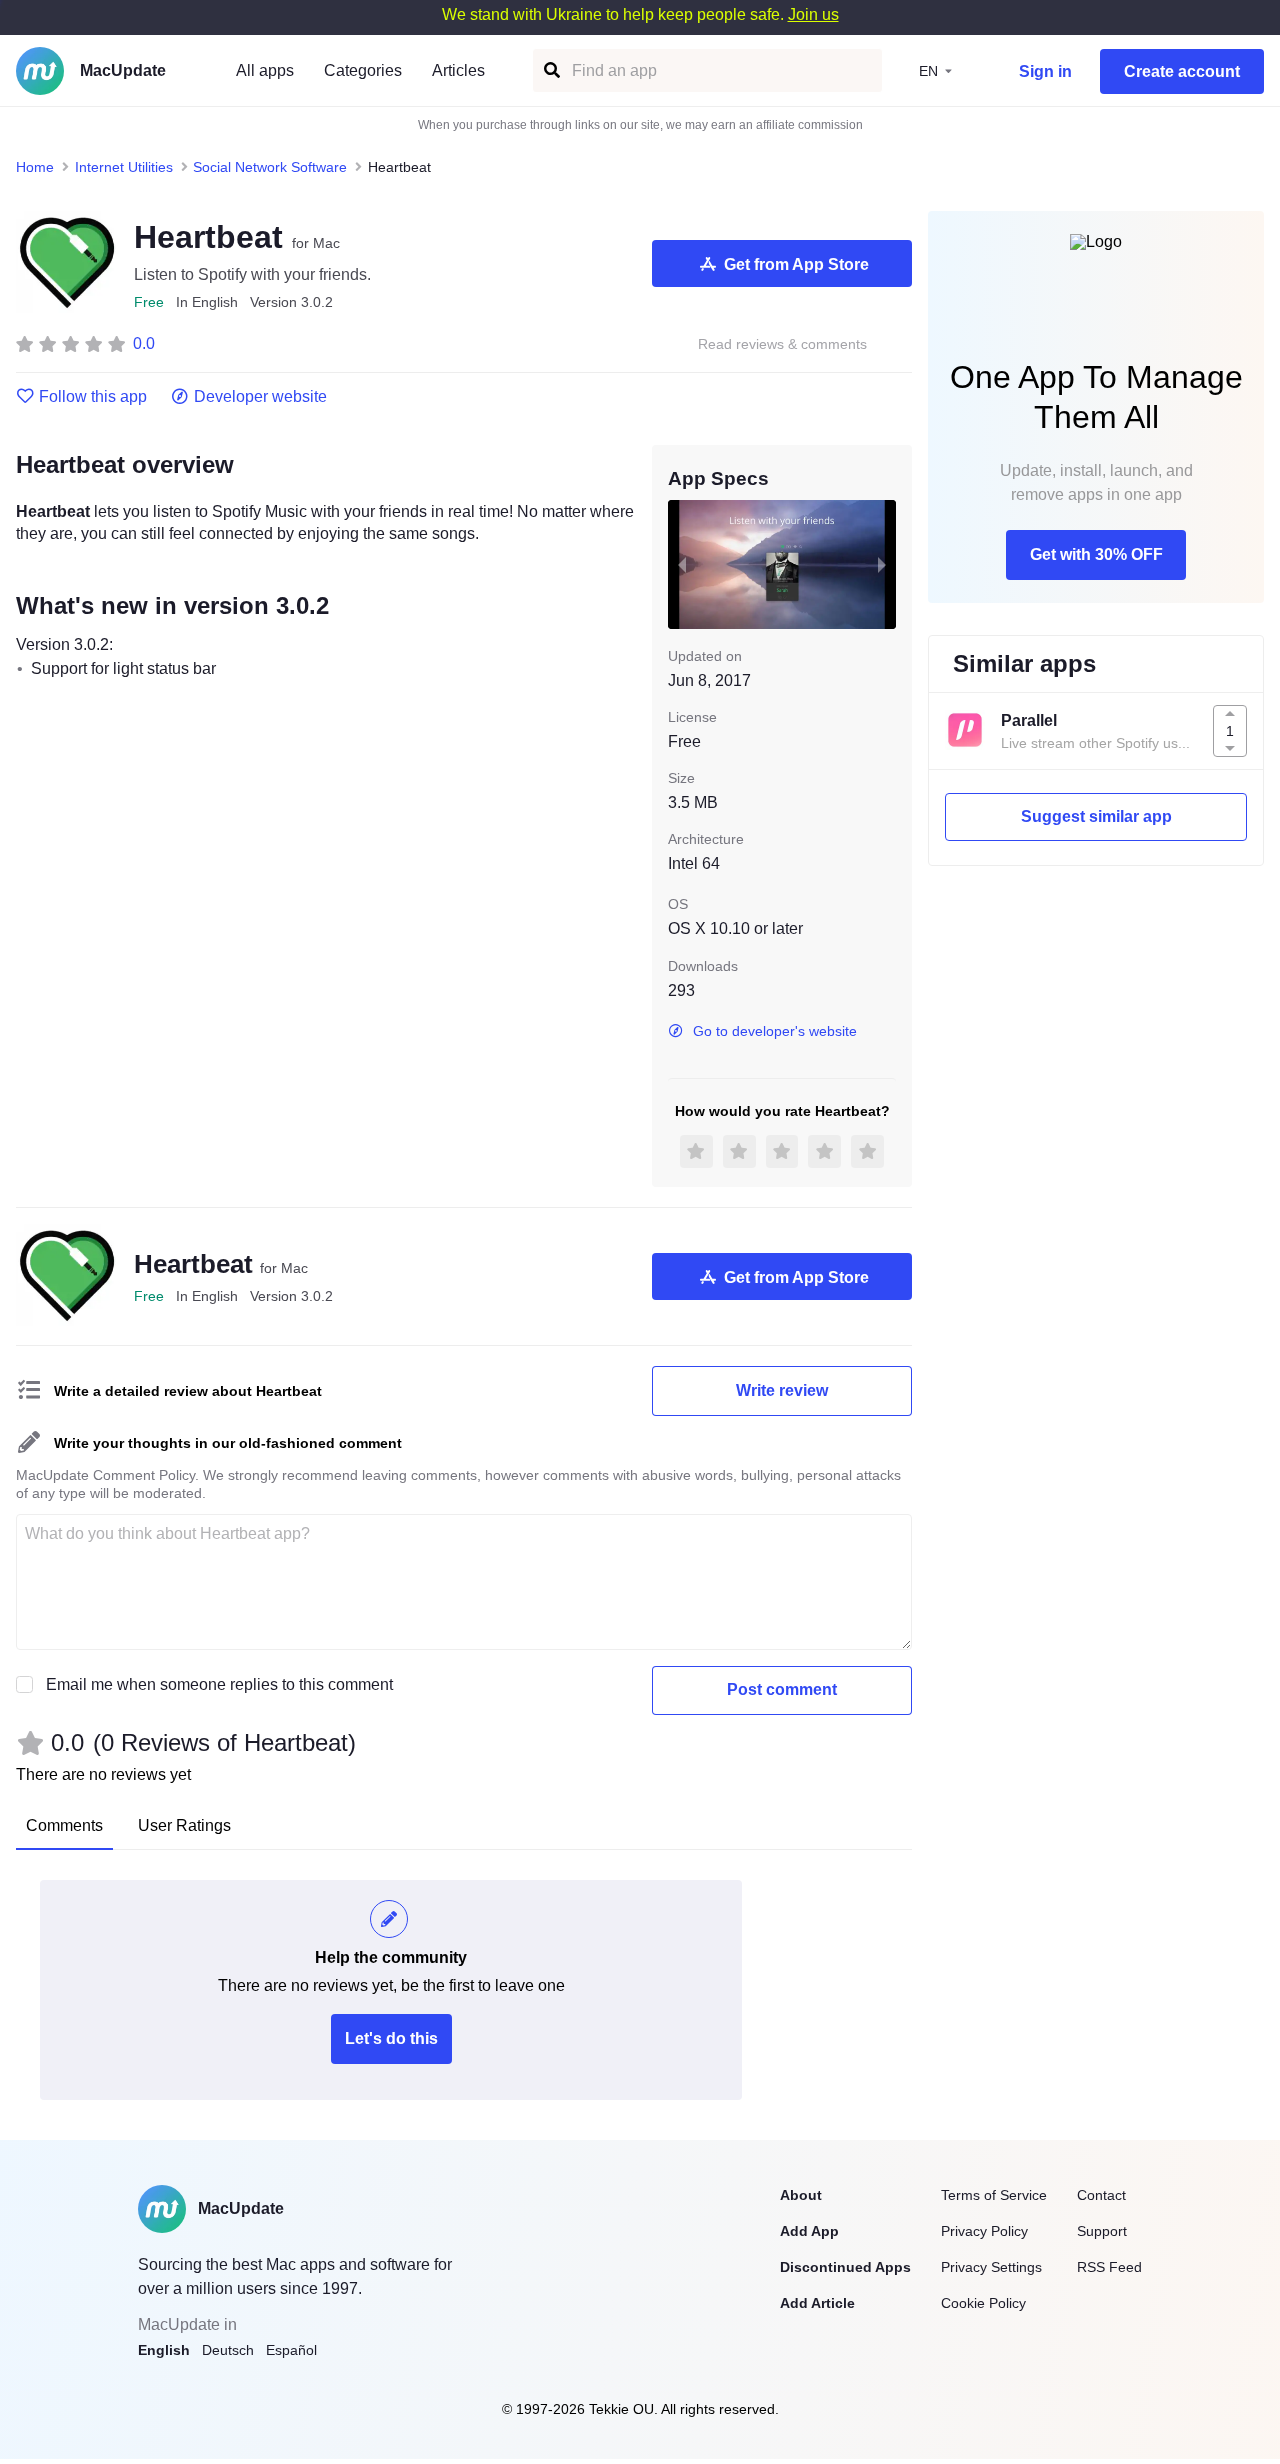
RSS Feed (1109, 2267)
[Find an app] (550, 70)
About (801, 2195)
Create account (1182, 71)
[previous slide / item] (682, 564)
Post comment (782, 1689)
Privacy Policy (984, 2231)
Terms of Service (994, 2195)
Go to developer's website (775, 1031)
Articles (458, 70)
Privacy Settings (991, 2267)
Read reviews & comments (782, 344)
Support (1102, 2231)
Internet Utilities (124, 167)
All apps (265, 70)
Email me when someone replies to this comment (219, 1684)
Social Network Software (270, 167)
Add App (809, 2231)
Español (291, 2350)
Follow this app (93, 397)
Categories (363, 70)
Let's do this (391, 2038)
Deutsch (228, 2350)
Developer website (260, 397)
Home (35, 167)
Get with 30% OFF (1096, 554)
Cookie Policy (983, 2303)
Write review (782, 1390)
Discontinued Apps (845, 2267)
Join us (813, 14)
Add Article (817, 2303)
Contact (1101, 2195)
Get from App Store (796, 264)
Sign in (1045, 71)
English (164, 2350)
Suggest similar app (1096, 816)
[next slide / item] (882, 564)
